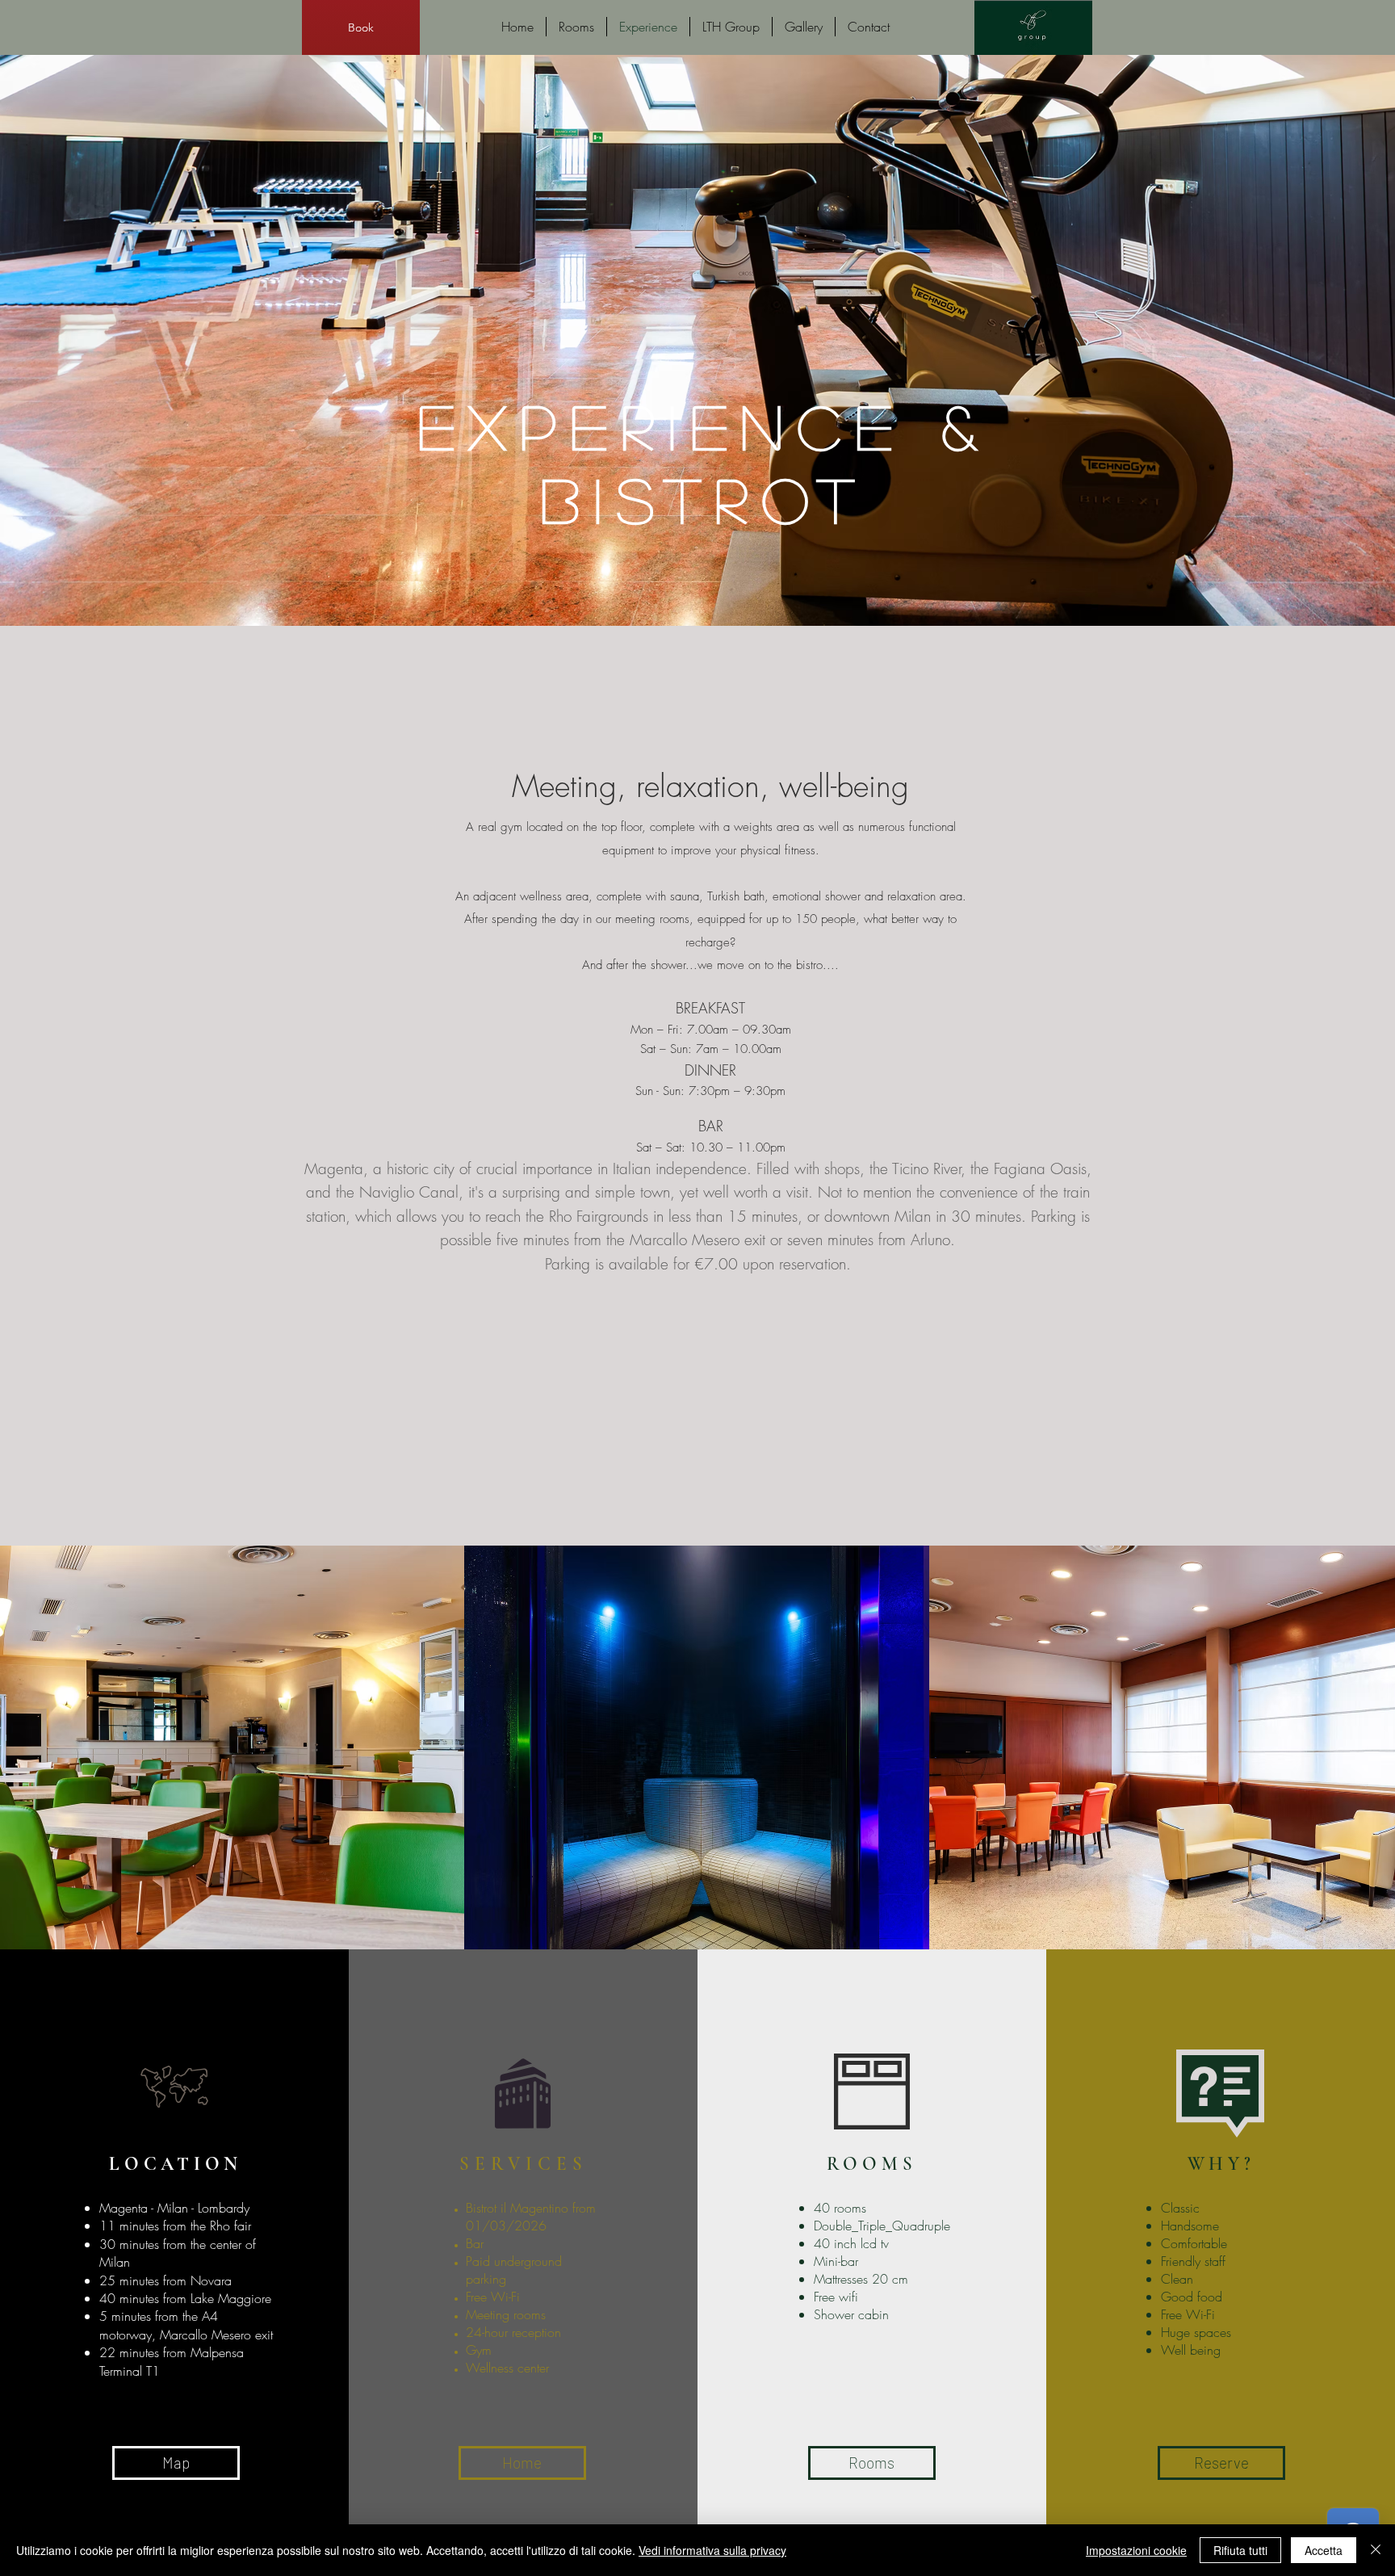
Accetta (1324, 2550)
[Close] (1376, 2550)
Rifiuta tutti (1240, 2550)
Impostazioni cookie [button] (1136, 2550)
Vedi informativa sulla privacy (712, 2550)
